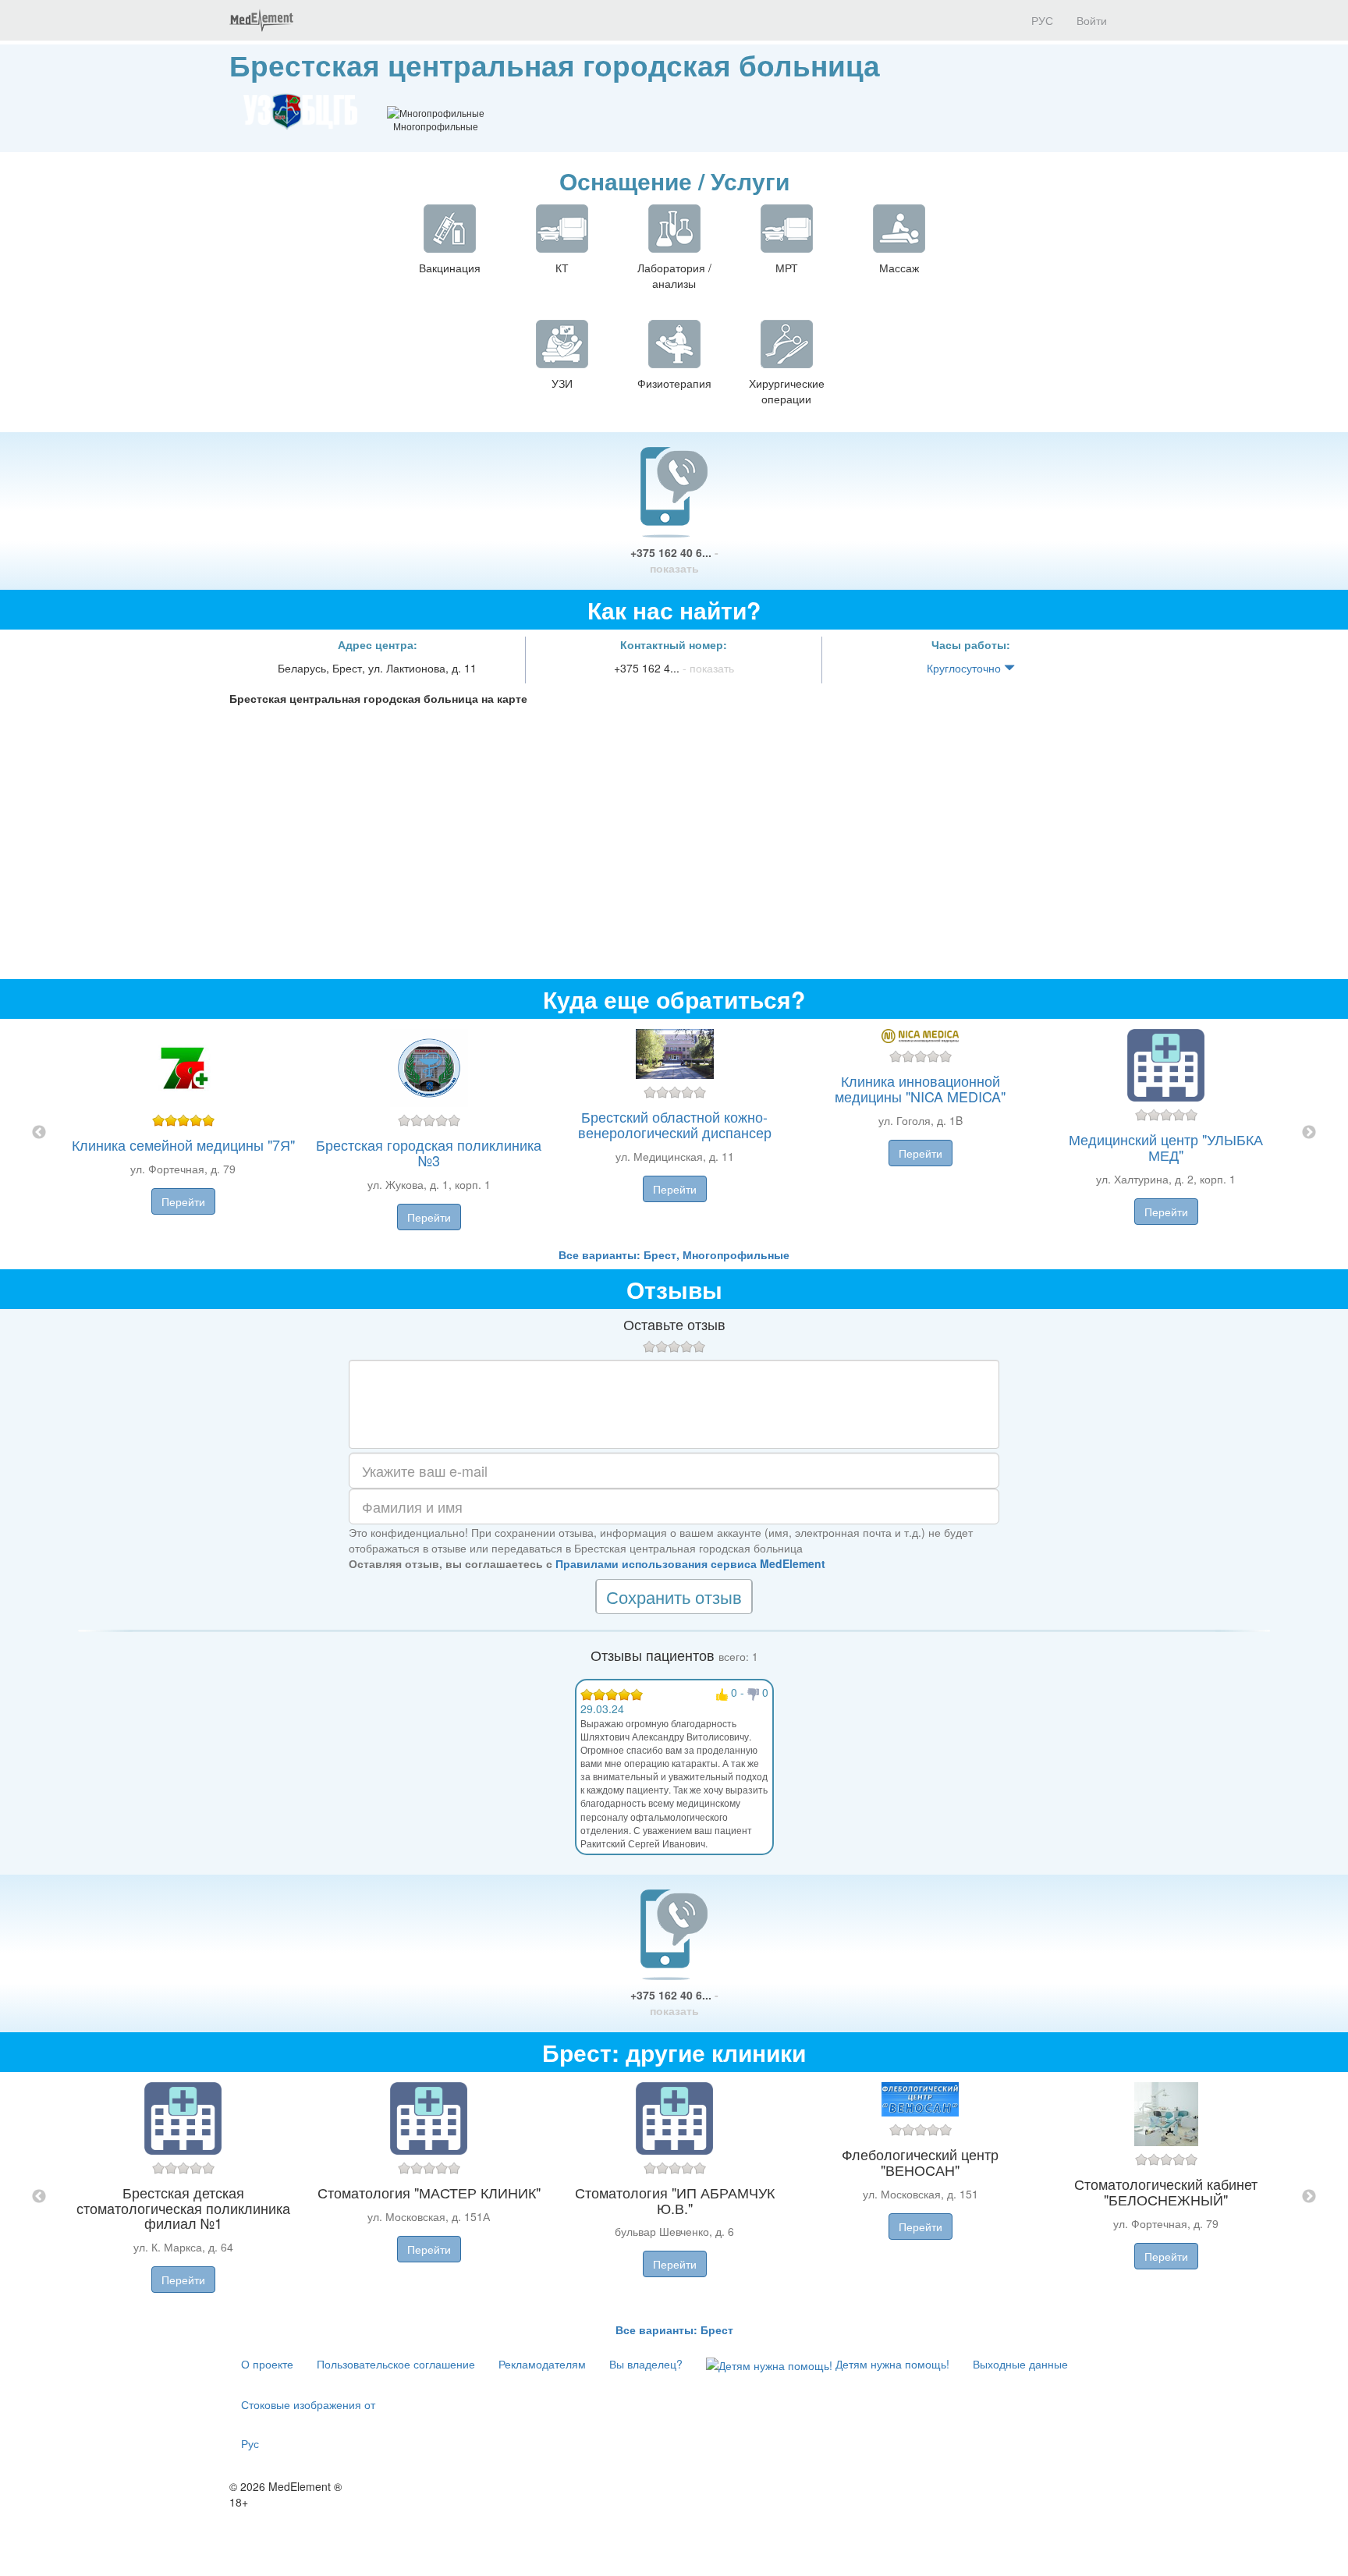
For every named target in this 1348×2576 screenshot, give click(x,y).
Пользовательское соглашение (396, 2364)
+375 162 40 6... (674, 560)
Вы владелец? (646, 2364)
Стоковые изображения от (308, 2404)
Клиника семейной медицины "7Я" (183, 1144)
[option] (674, 1133)
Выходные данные (1020, 2364)
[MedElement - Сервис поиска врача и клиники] (261, 20)
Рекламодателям (542, 2364)
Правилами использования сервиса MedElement (690, 1563)
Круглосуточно (965, 668)
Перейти (183, 1201)
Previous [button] (39, 1133)
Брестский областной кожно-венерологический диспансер (675, 1124)
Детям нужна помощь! (891, 2364)
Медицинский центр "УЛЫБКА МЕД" (1166, 1147)
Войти (1092, 20)
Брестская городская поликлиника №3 (429, 1152)
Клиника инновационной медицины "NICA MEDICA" (920, 1088)
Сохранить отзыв (674, 1597)
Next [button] (1309, 1133)
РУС (1041, 20)
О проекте (267, 2364)
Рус (250, 2443)
